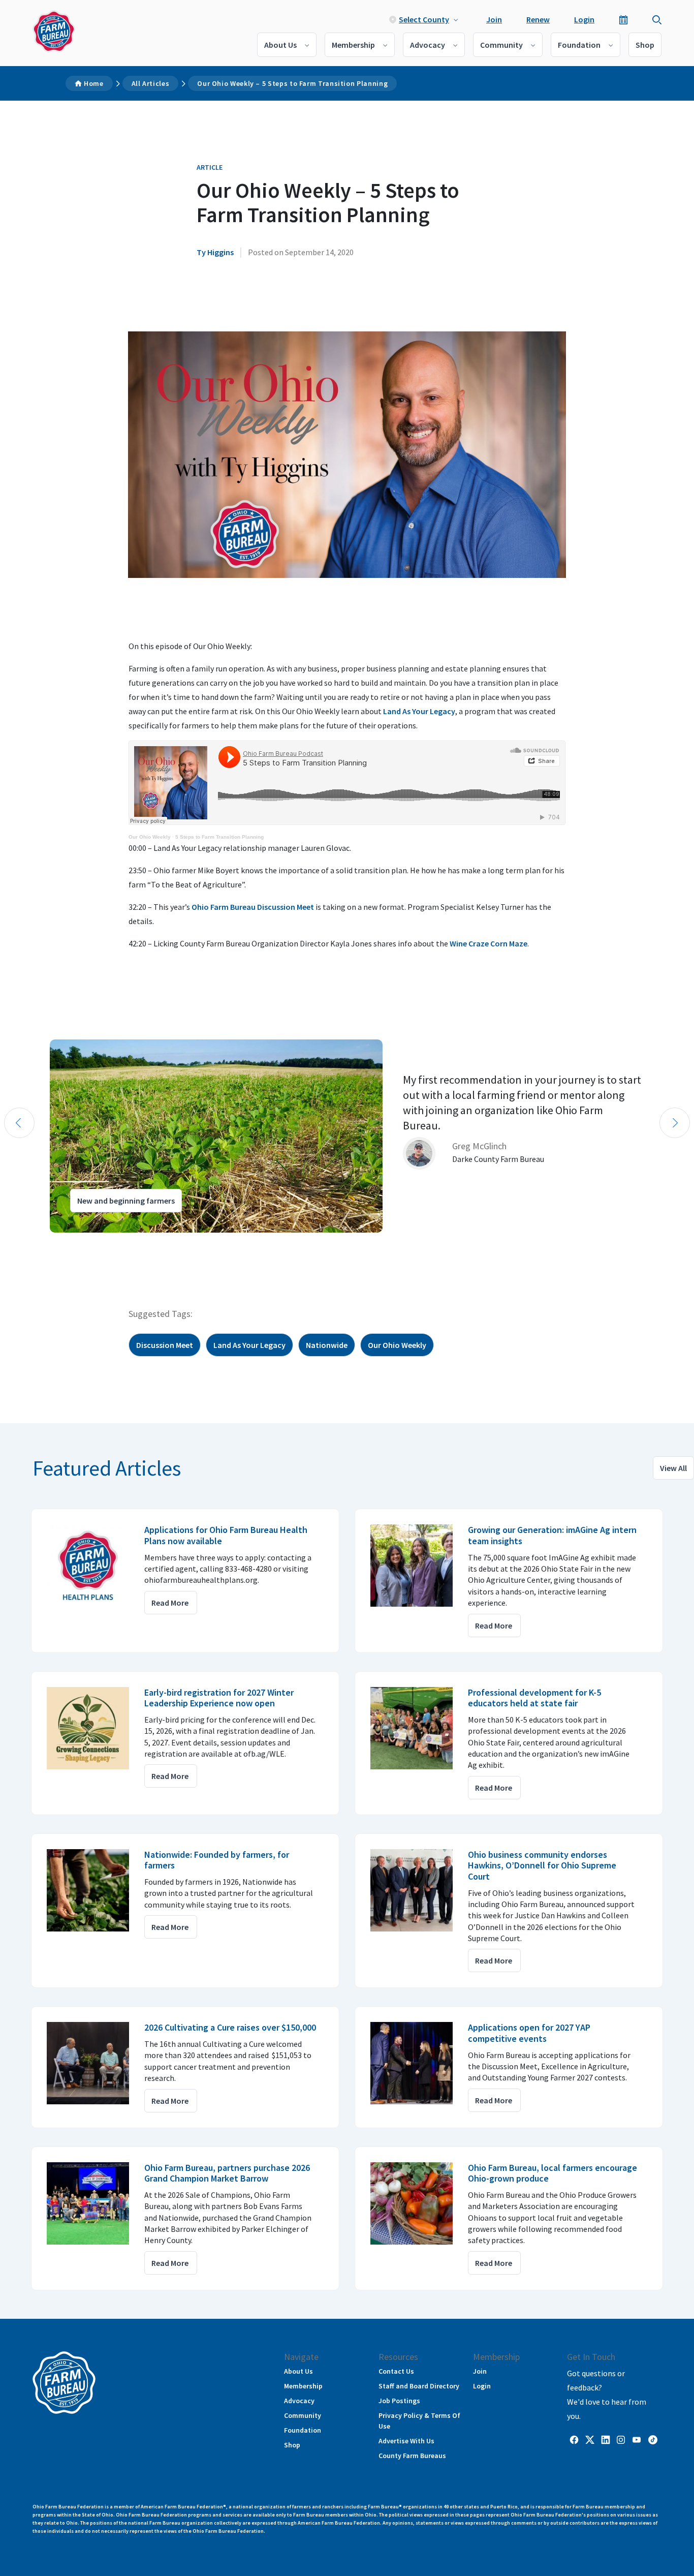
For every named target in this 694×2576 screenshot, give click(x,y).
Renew (538, 19)
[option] (347, 1136)
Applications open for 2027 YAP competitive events (529, 2033)
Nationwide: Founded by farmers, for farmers (217, 1860)
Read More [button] (170, 1603)
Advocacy (428, 45)
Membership (353, 45)
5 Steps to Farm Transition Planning (219, 837)
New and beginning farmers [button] (126, 1201)
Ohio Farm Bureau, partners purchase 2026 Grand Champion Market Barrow (227, 2173)
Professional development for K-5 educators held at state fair (534, 1698)
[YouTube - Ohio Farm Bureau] (637, 2439)
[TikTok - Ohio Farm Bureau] (653, 2439)
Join (494, 19)
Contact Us (396, 2371)
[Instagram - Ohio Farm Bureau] (621, 2439)
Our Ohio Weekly (150, 837)
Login (584, 19)
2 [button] (36, 1242)
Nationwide (327, 1345)
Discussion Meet (165, 1345)
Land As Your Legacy (419, 711)
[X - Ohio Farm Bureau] (590, 2439)
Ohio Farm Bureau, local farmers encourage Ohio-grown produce (553, 2173)
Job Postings (399, 2401)
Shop (645, 45)
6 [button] (76, 1242)
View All (673, 1468)
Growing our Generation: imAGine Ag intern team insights (552, 1535)
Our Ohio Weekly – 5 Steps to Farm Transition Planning (292, 83)
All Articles (151, 83)
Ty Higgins (215, 252)
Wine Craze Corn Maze (488, 943)
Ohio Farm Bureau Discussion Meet (253, 907)
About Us (280, 45)
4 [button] (56, 1242)
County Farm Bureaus (412, 2456)
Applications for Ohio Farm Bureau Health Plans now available (226, 1535)
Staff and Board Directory (419, 2386)
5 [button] (66, 1242)
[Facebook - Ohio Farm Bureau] (574, 2439)
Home (94, 83)
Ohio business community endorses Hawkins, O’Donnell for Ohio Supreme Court (542, 1865)
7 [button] (86, 1242)
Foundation (579, 45)
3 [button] (46, 1242)
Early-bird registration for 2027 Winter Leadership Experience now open (219, 1698)
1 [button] (25, 1242)
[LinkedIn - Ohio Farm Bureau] (606, 2439)
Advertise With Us (406, 2441)
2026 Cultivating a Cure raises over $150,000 (230, 2027)
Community (501, 45)
